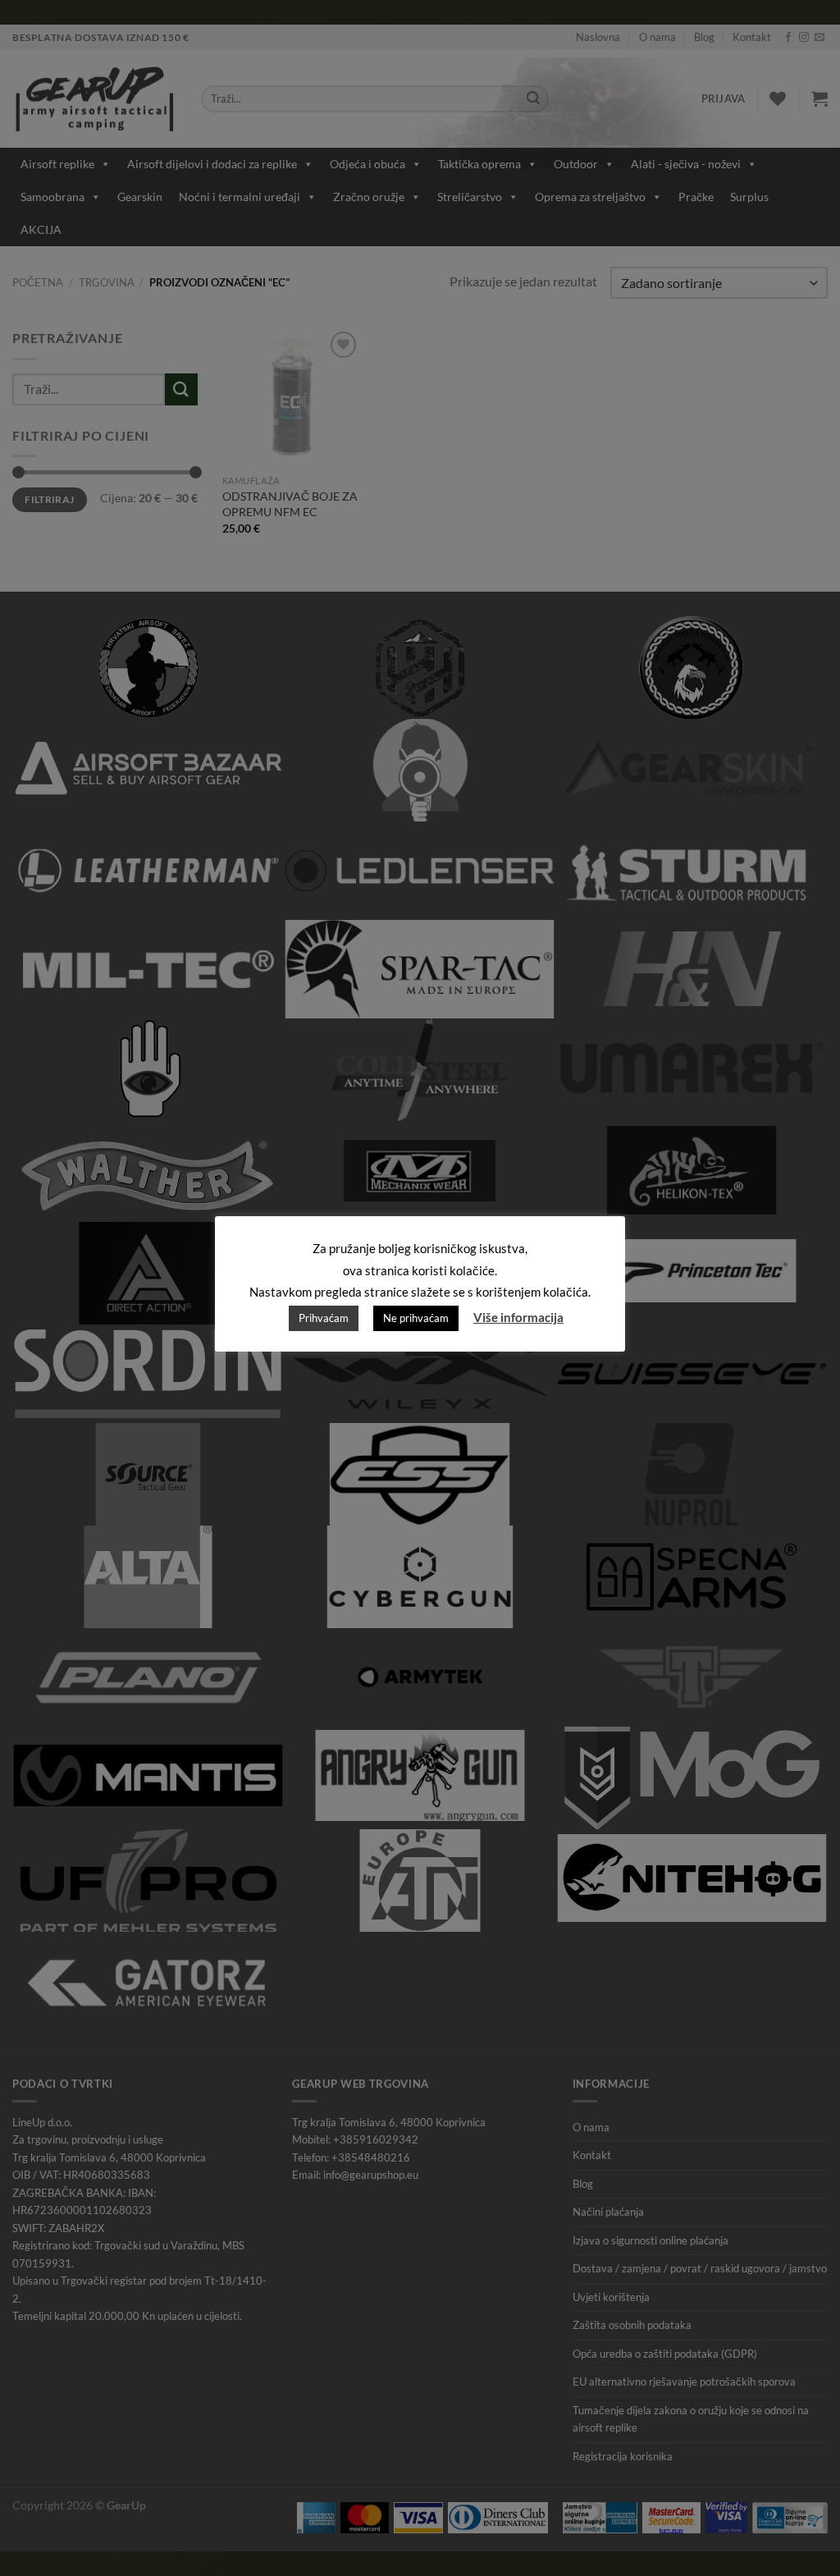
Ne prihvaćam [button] (416, 1318)
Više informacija (518, 1317)
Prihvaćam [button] (324, 1318)
